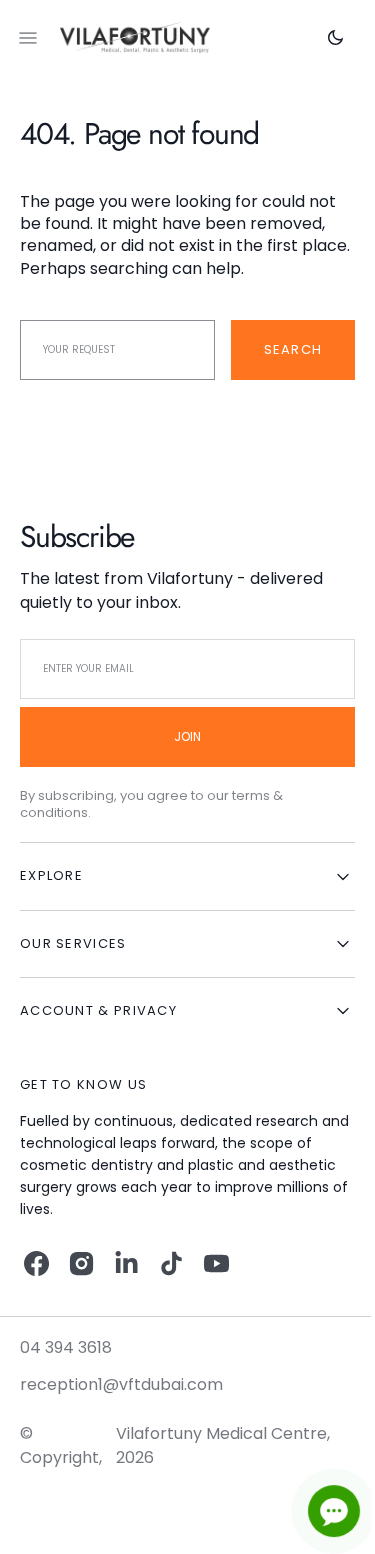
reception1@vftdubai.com (121, 1384)
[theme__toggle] (320, 37)
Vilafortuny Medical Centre (217, 1433)
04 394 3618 (66, 1347)
